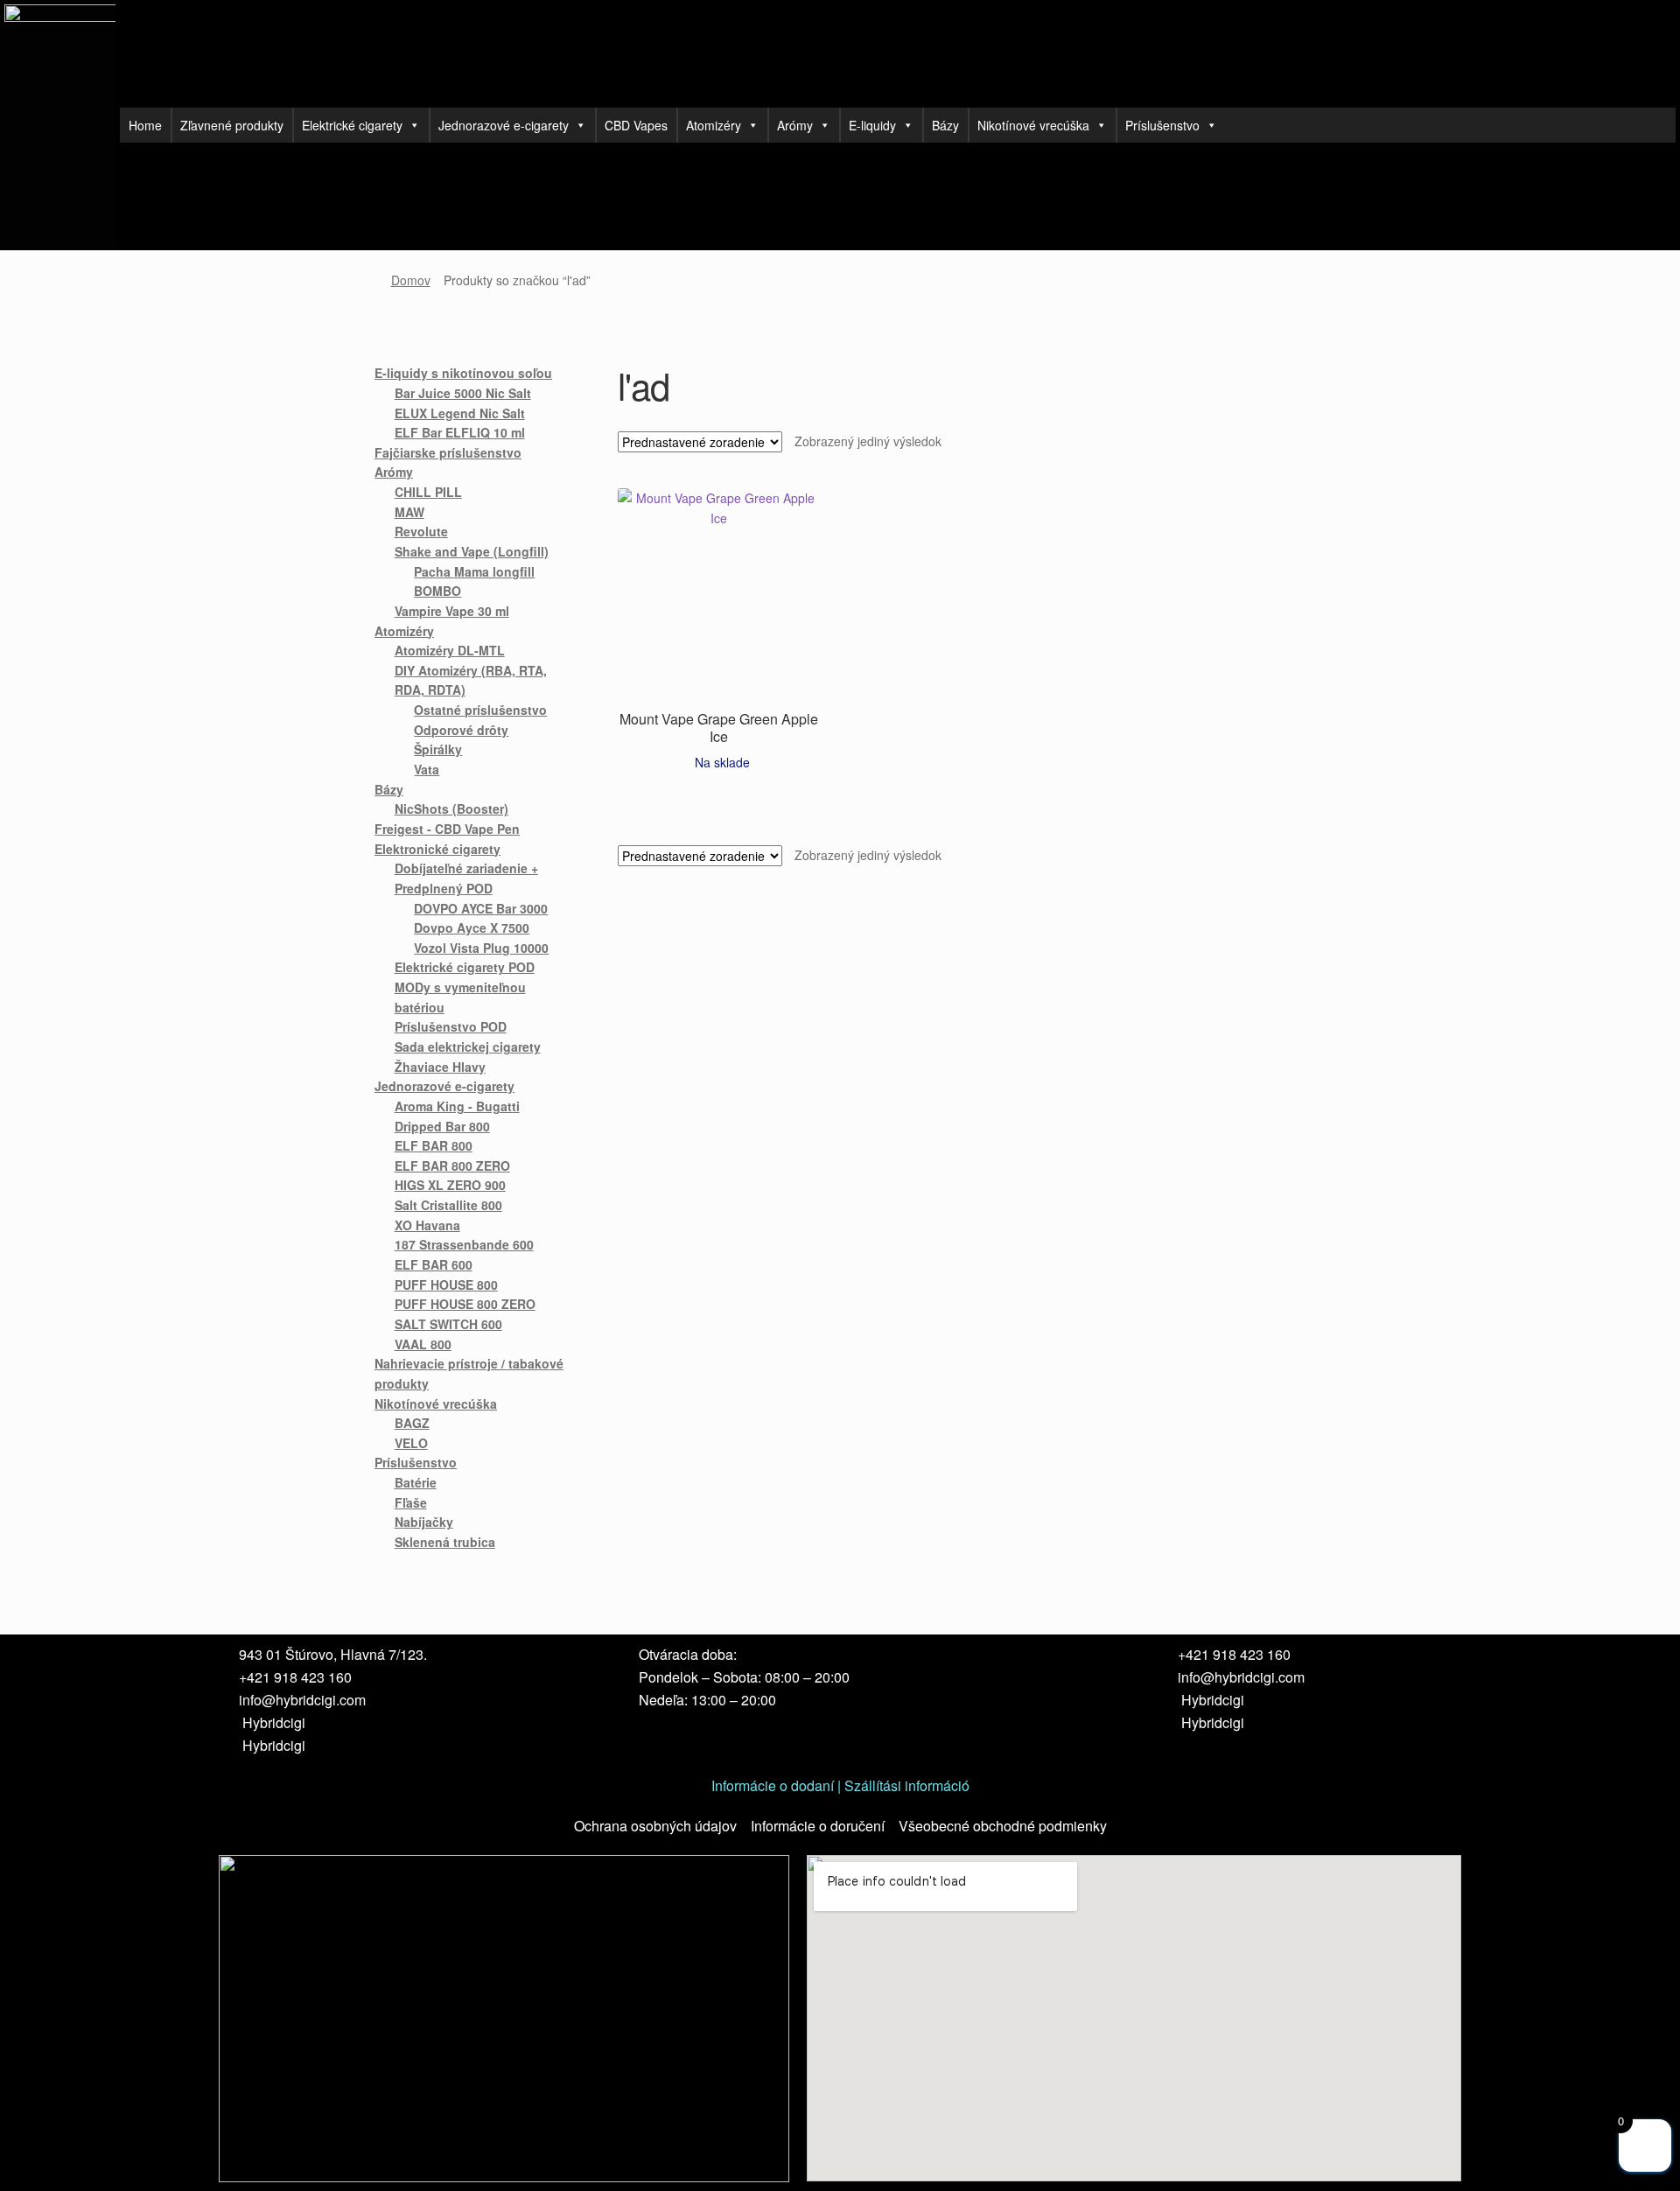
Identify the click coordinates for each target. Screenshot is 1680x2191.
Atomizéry (714, 125)
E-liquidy (872, 125)
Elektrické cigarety (352, 125)
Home (145, 125)
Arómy (795, 125)
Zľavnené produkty (232, 125)
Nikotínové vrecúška (1033, 125)
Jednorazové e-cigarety (504, 125)
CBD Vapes (636, 125)
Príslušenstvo (1162, 125)
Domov (411, 280)
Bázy (945, 125)
